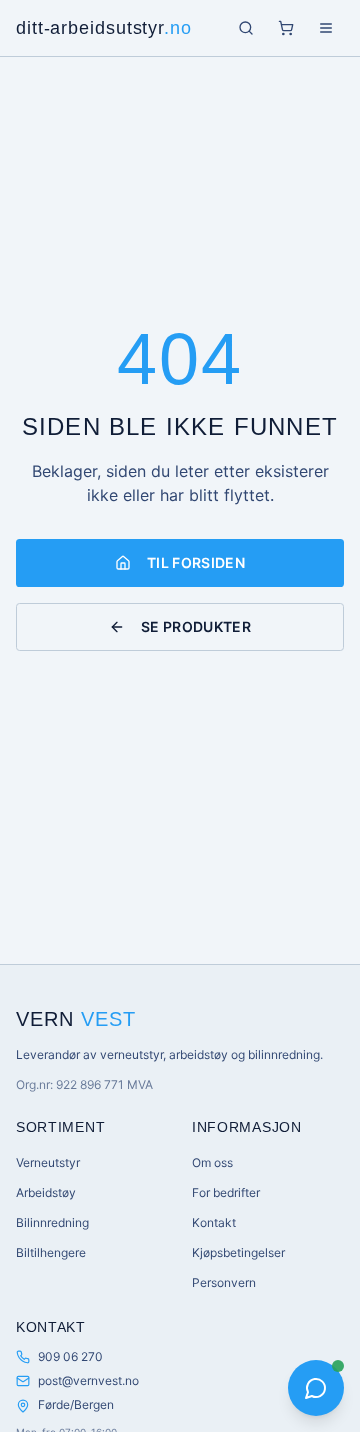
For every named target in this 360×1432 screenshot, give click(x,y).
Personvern (224, 1282)
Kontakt (214, 1222)
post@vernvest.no (88, 1380)
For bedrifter (226, 1192)
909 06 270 (70, 1356)
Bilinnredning (52, 1222)
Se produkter (196, 626)
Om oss (212, 1162)
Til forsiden (196, 562)
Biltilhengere (51, 1252)
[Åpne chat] (316, 1388)
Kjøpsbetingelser (238, 1252)
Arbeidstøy (46, 1192)
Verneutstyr (48, 1162)
